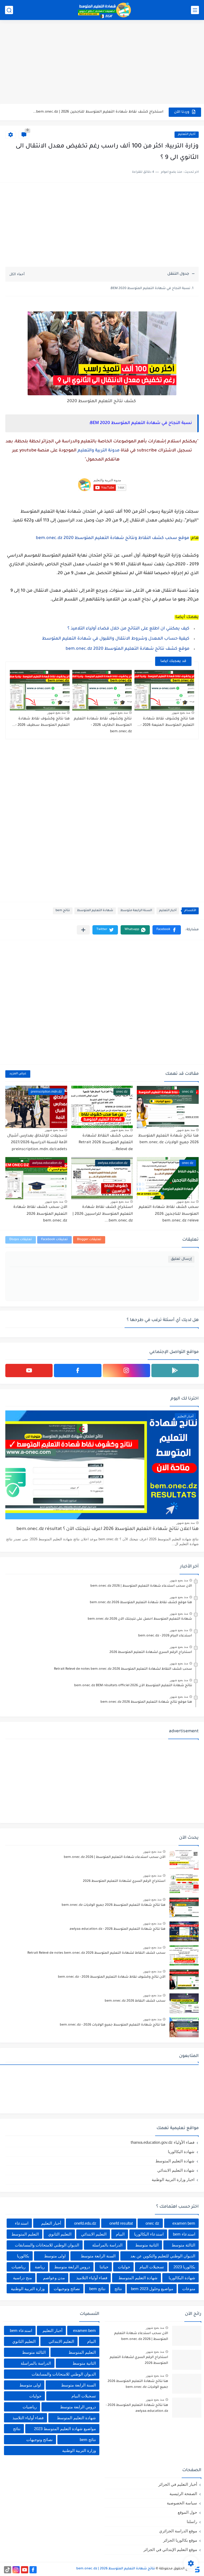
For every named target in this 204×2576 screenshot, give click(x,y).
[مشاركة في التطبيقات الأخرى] (83, 930)
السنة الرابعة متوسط (136, 911)
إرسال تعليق (181, 1259)
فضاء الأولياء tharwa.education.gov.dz (163, 2142)
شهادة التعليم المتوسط (95, 911)
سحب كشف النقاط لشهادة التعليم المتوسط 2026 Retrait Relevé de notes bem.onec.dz (123, 1669)
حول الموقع (187, 2512)
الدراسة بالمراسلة (107, 2245)
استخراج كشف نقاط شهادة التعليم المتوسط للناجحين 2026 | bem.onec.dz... (98, 112)
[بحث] (9, 10)
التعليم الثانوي (60, 2234)
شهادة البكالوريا (181, 2152)
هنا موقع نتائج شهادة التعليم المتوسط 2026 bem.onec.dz (146, 1702)
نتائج (118, 2289)
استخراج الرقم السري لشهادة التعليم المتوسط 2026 (151, 1652)
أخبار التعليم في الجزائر (178, 2484)
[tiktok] (8, 2570)
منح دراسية (22, 2278)
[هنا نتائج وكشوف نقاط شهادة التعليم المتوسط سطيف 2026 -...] (40, 690)
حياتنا (104, 2267)
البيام (120, 2234)
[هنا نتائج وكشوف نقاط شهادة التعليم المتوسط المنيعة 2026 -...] (164, 690)
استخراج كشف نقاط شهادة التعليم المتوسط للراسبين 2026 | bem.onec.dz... (103, 1214)
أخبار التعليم (187, 135)
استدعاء (22, 2223)
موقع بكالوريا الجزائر (180, 2540)
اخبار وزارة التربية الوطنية (173, 2180)
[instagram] (126, 1371)
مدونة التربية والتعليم (99, 451)
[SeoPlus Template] (197, 2569)
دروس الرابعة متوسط (72, 2267)
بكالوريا (23, 2256)
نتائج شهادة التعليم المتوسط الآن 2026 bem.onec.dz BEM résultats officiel (133, 1686)
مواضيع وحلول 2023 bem (152, 2289)
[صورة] (184, 1860)
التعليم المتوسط (25, 2234)
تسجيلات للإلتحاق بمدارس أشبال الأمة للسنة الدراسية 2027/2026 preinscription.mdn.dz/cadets (37, 1143)
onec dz (152, 2223)
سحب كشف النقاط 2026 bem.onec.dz (135, 2001)
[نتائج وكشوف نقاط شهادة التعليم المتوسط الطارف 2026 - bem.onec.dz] (102, 690)
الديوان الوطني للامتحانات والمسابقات (47, 2245)
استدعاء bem (184, 2234)
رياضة (40, 2267)
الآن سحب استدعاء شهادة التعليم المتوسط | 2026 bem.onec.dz (141, 1586)
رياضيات (18, 2267)
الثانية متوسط (147, 2245)
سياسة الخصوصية (182, 2503)
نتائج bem (63, 911)
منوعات (189, 2289)
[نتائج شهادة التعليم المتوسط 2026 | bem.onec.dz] (105, 10)
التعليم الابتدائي (94, 2234)
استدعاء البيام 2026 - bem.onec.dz (165, 1636)
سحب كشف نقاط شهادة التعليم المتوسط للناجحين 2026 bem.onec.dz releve (169, 1214)
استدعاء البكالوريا (149, 2234)
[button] (167, 930)
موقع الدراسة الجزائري (178, 2531)
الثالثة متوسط (183, 2245)
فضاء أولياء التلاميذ (92, 2278)
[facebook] (78, 1371)
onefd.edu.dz (85, 2223)
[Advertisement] (102, 63)
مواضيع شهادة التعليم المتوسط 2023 (65, 2429)
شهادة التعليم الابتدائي (176, 2170)
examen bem (184, 2223)
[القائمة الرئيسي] (195, 10)
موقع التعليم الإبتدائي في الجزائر (170, 2550)
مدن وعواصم (54, 2278)
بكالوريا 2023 (184, 2267)
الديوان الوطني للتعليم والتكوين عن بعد (163, 2256)
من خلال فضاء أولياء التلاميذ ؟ (128, 629)
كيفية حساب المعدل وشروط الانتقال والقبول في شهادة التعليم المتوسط (116, 639)
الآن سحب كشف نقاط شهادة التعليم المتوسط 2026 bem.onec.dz (40, 1214)
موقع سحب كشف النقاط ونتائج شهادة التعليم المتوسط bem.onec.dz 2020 (112, 538)
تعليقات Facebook (54, 1240)
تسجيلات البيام (152, 2267)
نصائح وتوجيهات (67, 2289)
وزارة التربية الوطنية (28, 2289)
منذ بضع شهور (181, 713)
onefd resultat (121, 2223)
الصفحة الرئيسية (183, 2494)
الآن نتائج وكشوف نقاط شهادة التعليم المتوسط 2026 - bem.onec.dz (112, 1977)
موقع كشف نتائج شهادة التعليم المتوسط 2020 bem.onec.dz (127, 649)
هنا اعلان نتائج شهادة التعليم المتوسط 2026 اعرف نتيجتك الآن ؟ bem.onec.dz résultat (108, 1529)
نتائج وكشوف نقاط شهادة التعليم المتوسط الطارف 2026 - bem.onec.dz (103, 725)
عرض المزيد (18, 1074)
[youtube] (29, 1371)
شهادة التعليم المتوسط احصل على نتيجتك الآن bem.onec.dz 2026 (140, 1619)
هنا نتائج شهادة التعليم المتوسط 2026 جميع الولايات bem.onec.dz (114, 1905)
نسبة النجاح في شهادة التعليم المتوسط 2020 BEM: (150, 289)
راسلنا (192, 2522)
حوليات (124, 2267)
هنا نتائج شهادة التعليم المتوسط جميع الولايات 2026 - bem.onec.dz (113, 2025)
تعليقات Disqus (21, 1240)
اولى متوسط (55, 2256)
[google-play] (175, 1371)
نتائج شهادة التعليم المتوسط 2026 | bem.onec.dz (116, 2569)
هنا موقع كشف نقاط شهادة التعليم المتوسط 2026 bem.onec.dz (141, 1603)
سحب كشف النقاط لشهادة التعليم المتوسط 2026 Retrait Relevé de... (106, 1143)
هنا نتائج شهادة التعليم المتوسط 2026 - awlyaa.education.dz (118, 1929)
